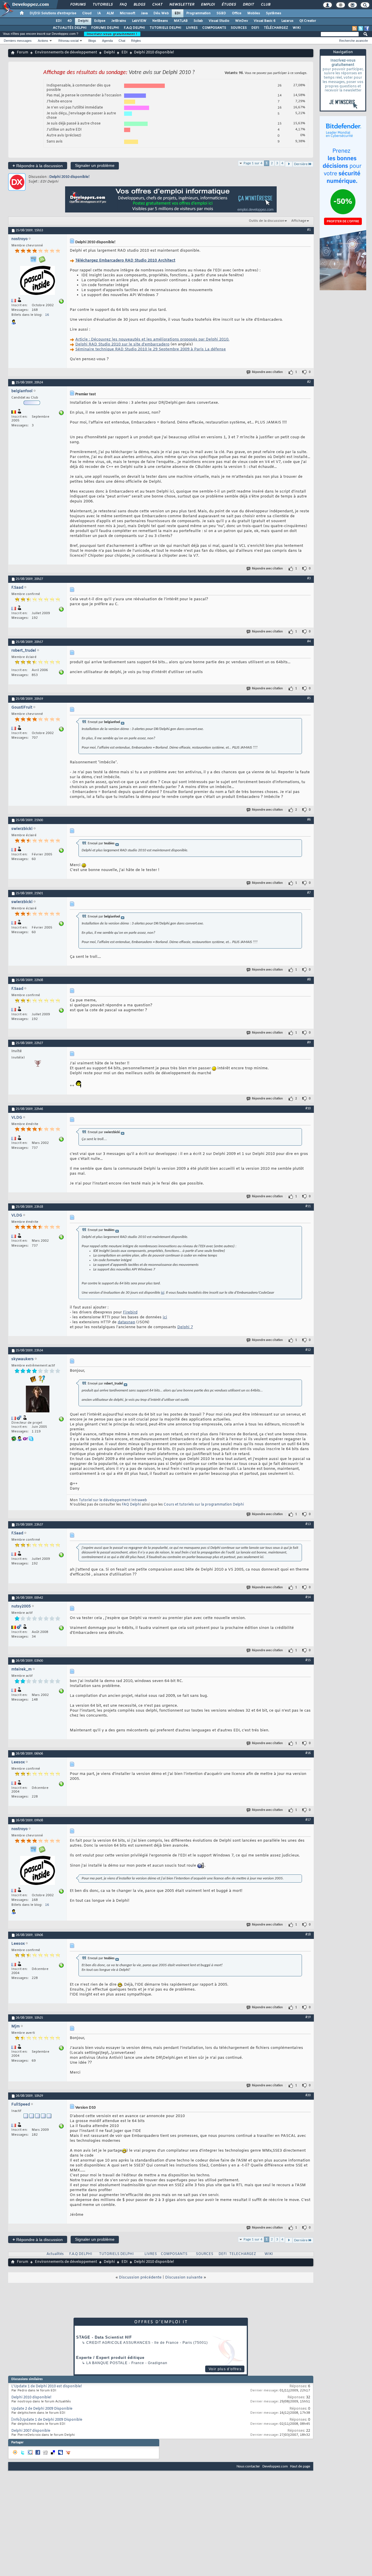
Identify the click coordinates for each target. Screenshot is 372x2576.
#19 (308, 2017)
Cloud (87, 13)
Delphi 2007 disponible (31, 2431)
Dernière (301, 164)
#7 (309, 893)
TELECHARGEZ (243, 2254)
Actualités (55, 2254)
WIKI (297, 28)
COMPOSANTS (214, 28)
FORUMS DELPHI (105, 28)
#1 (309, 230)
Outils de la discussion (267, 221)
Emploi (208, 5)
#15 (308, 1660)
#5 (309, 698)
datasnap (126, 1322)
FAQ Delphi (131, 1505)
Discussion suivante (184, 2277)
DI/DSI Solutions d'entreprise (53, 13)
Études (229, 5)
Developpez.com (275, 2466)
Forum (23, 53)
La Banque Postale (107, 2363)
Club (265, 5)
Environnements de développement (66, 53)
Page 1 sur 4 (253, 163)
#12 (308, 1350)
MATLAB (181, 21)
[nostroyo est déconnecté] (37, 281)
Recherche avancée (354, 41)
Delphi (83, 21)
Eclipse (100, 21)
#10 (308, 1108)
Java (144, 13)
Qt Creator (308, 21)
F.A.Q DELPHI (134, 28)
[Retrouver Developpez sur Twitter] (361, 28)
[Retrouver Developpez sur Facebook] (367, 28)
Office (237, 13)
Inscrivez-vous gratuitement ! (112, 34)
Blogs (139, 5)
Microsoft (127, 13)
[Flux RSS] (355, 28)
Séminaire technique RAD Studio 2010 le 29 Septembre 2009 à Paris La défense (151, 349)
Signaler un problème (95, 165)
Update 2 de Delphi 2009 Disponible (42, 2409)
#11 (308, 1206)
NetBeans (160, 21)
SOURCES (239, 28)
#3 (309, 578)
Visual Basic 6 (265, 21)
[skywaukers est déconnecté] (37, 1400)
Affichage (299, 221)
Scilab (198, 21)
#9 (309, 1043)
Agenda (107, 41)
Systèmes (274, 13)
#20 (308, 2095)
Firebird (130, 1312)
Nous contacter (248, 2466)
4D (70, 21)
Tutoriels (102, 5)
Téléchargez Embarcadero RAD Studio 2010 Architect (125, 261)
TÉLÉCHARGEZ (276, 28)
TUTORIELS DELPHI (166, 28)
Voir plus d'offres (225, 2369)
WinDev (242, 21)
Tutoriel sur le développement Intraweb (113, 1500)
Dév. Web (161, 13)
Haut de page (300, 2466)
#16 (308, 1753)
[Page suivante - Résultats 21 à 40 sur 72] (289, 164)
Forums (78, 5)
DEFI (255, 28)
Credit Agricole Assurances (118, 2343)
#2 (309, 382)
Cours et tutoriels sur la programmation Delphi (204, 1505)
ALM (110, 13)
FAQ (123, 5)
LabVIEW (139, 21)
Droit (248, 5)
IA (99, 13)
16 (47, 315)
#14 (308, 1597)
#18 (308, 1935)
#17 (308, 1820)
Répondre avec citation (267, 372)
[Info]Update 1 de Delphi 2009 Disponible (47, 2420)
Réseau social (68, 41)
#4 (309, 641)
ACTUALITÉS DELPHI (70, 28)
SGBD (221, 13)
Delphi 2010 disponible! (70, 177)
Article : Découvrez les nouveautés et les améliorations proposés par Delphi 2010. (152, 339)
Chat (157, 5)
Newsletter (181, 5)
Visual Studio (219, 21)
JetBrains (119, 21)
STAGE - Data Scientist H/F (104, 2337)
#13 (308, 1524)
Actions (43, 41)
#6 (309, 820)
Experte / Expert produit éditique (110, 2358)
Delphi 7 (185, 1327)
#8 (309, 980)
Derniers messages (18, 41)
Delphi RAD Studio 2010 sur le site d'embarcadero (122, 344)
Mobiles (254, 13)
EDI (178, 13)
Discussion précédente (140, 2277)
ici (163, 1293)
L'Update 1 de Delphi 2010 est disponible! (47, 2386)
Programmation (198, 13)
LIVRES (192, 28)
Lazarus (287, 21)
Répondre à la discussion (38, 166)
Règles (136, 41)
